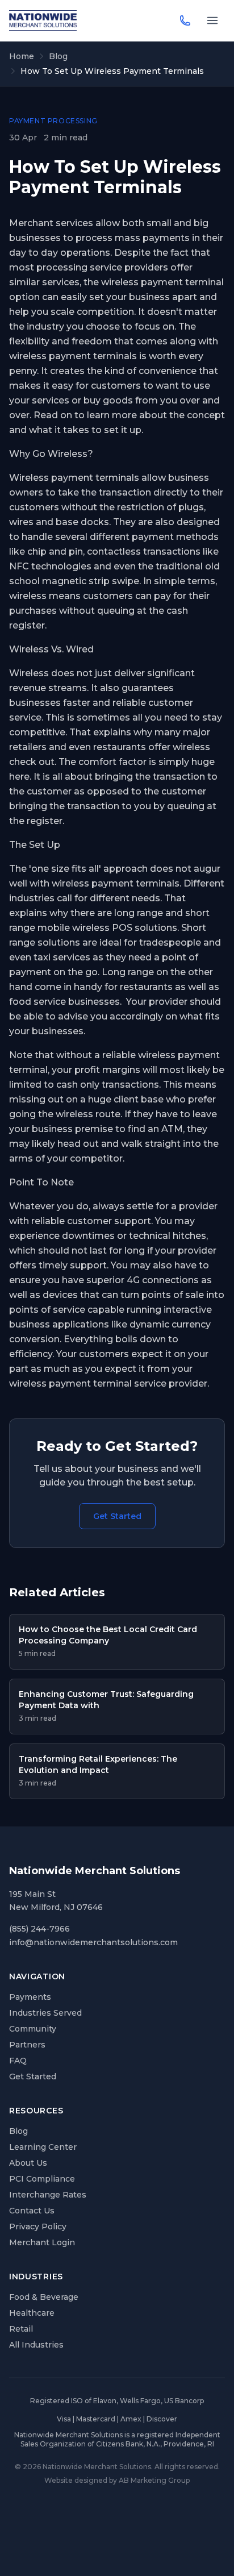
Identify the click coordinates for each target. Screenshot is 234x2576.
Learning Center (43, 2147)
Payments (30, 1997)
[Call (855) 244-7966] (185, 20)
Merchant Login (42, 2242)
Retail (21, 2329)
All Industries (36, 2345)
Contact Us (32, 2211)
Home (22, 56)
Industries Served (45, 2013)
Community (33, 2029)
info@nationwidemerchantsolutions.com (93, 1942)
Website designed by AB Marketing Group (117, 2480)
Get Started (117, 1516)
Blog (58, 56)
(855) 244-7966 (39, 1929)
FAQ (18, 2061)
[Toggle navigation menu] (212, 20)
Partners (27, 2045)
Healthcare (32, 2313)
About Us (28, 2163)
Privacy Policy (38, 2227)
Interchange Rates (48, 2195)
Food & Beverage (44, 2297)
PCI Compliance (42, 2179)
